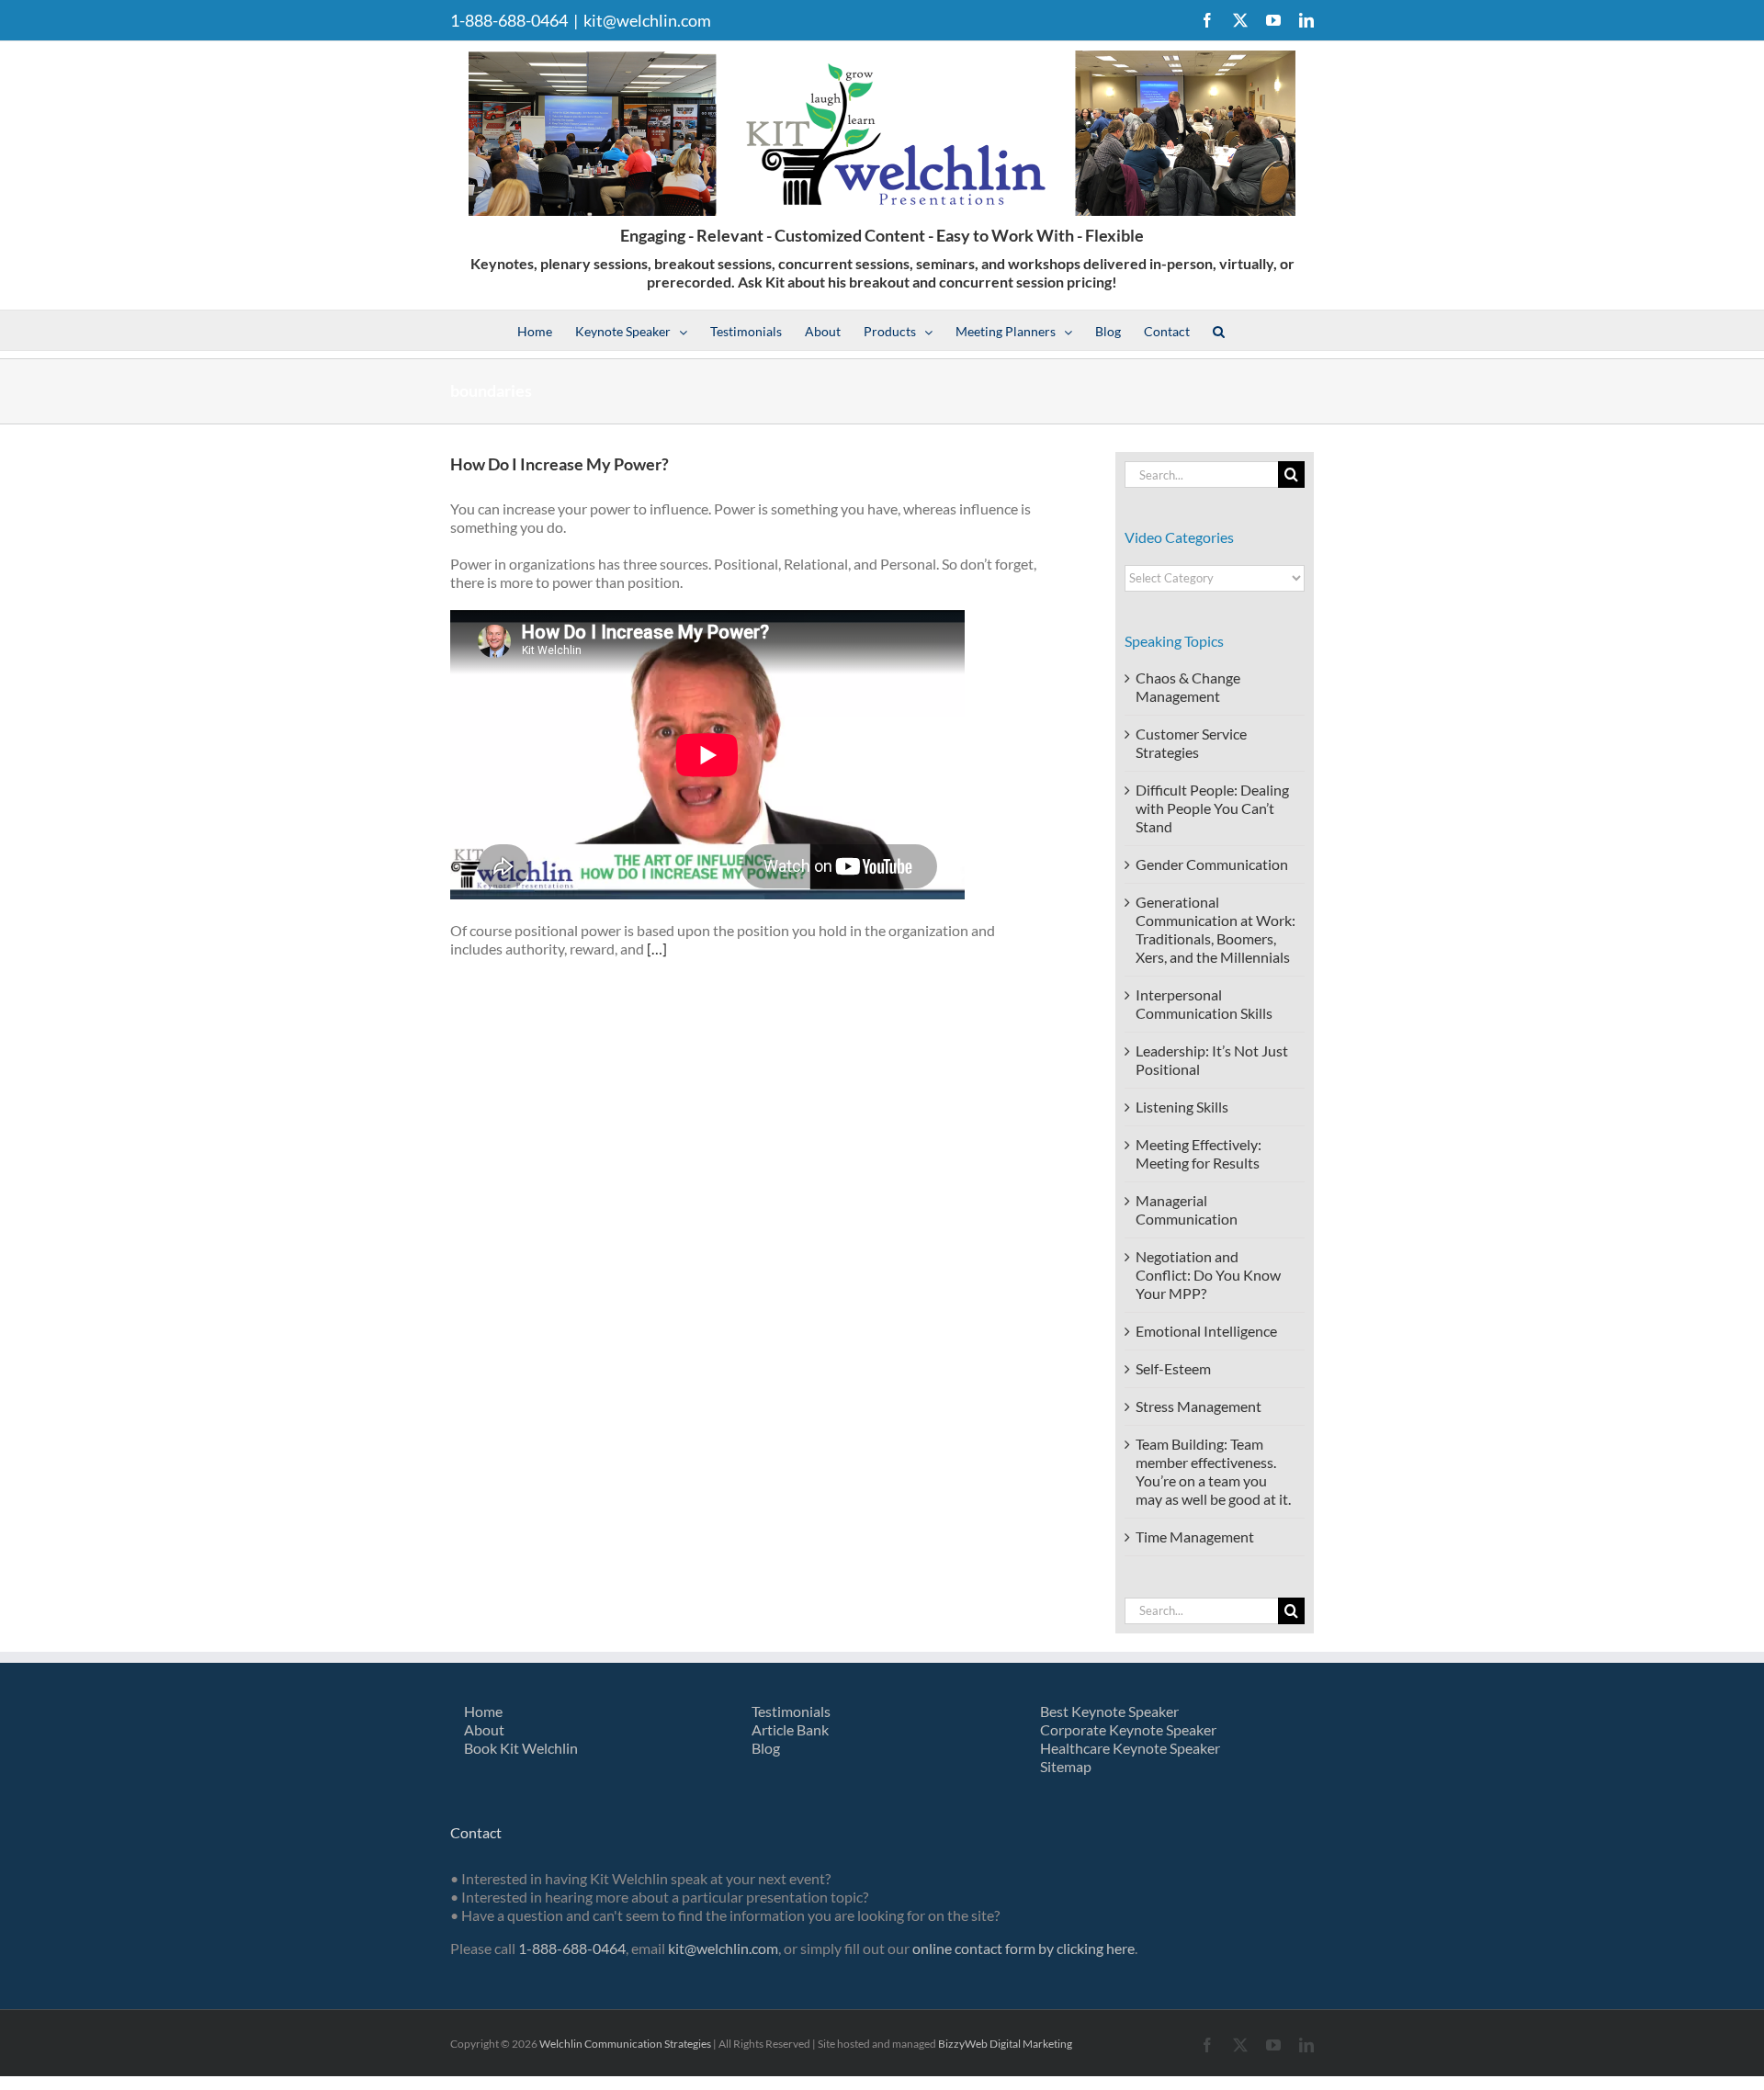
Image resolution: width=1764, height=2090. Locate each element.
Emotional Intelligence (1206, 1331)
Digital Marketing (1031, 2044)
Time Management (1195, 1536)
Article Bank (790, 1729)
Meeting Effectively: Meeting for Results (1199, 1153)
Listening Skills (1182, 1107)
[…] (657, 949)
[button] (1219, 330)
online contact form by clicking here (1023, 1948)
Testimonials (791, 1711)
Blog (766, 1748)
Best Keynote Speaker (1109, 1711)
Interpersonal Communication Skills (1204, 1004)
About (484, 1729)
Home (483, 1711)
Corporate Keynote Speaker (1128, 1729)
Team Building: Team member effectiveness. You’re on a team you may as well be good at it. (1213, 1471)
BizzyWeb (963, 2044)
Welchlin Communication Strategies (625, 2044)
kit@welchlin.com (647, 20)
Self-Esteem (1173, 1368)
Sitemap (1066, 1766)
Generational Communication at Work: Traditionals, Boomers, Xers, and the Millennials (1216, 929)
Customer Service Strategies (1191, 743)
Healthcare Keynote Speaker (1130, 1748)
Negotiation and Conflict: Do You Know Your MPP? (1208, 1275)
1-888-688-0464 (572, 1948)
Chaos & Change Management (1188, 687)
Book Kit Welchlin (521, 1748)
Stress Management (1199, 1406)
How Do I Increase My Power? (560, 464)
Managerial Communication (1187, 1209)
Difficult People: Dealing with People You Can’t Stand (1212, 808)
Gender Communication (1212, 864)
